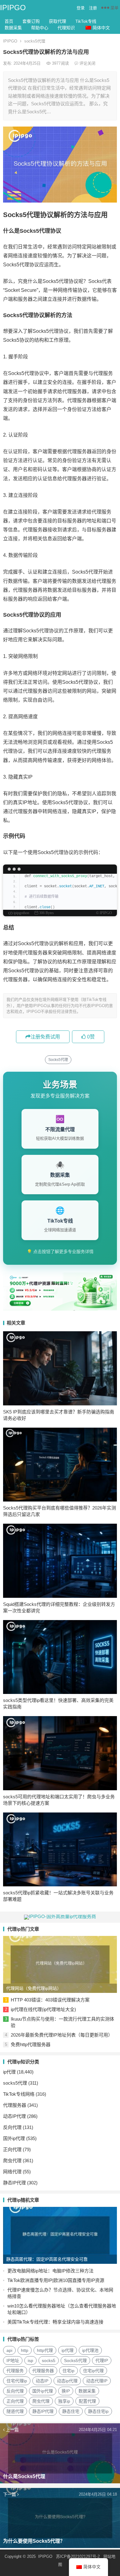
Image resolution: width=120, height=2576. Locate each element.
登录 (81, 8)
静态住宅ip (98, 2411)
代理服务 (15, 2371)
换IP (66, 2391)
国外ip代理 (14, 2138)
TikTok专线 (86, 21)
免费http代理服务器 (31, 2044)
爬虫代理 (12, 2161)
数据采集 (13, 28)
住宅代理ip (17, 2381)
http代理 (45, 2350)
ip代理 (9, 2072)
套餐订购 (31, 21)
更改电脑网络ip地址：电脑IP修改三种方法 (50, 2271)
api (9, 2350)
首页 (9, 21)
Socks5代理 (58, 1060)
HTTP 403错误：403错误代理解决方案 (50, 2000)
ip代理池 (90, 2350)
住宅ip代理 (93, 2371)
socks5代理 (35, 41)
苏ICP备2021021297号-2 (78, 2556)
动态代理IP (97, 2381)
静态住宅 (71, 2411)
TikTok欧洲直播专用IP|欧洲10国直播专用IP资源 (56, 2280)
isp (30, 2360)
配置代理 (87, 2401)
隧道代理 (15, 2411)
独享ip (64, 2401)
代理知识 (66, 28)
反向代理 (12, 2127)
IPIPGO (13, 8)
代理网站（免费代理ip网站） (34, 1988)
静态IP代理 (14, 2183)
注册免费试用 (45, 1037)
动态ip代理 (67, 2381)
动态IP (42, 2381)
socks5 (49, 2360)
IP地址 (13, 2360)
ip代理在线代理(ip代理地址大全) (43, 2009)
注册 (93, 8)
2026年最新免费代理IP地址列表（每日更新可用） (62, 2035)
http (25, 2350)
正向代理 (12, 2149)
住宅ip (68, 2371)
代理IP (102, 2360)
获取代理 (58, 21)
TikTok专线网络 (19, 2094)
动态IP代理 (14, 2116)
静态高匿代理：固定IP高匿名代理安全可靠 (47, 2259)
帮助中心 (40, 28)
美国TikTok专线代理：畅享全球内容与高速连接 (55, 2322)
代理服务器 (15, 2105)
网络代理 (12, 2172)
